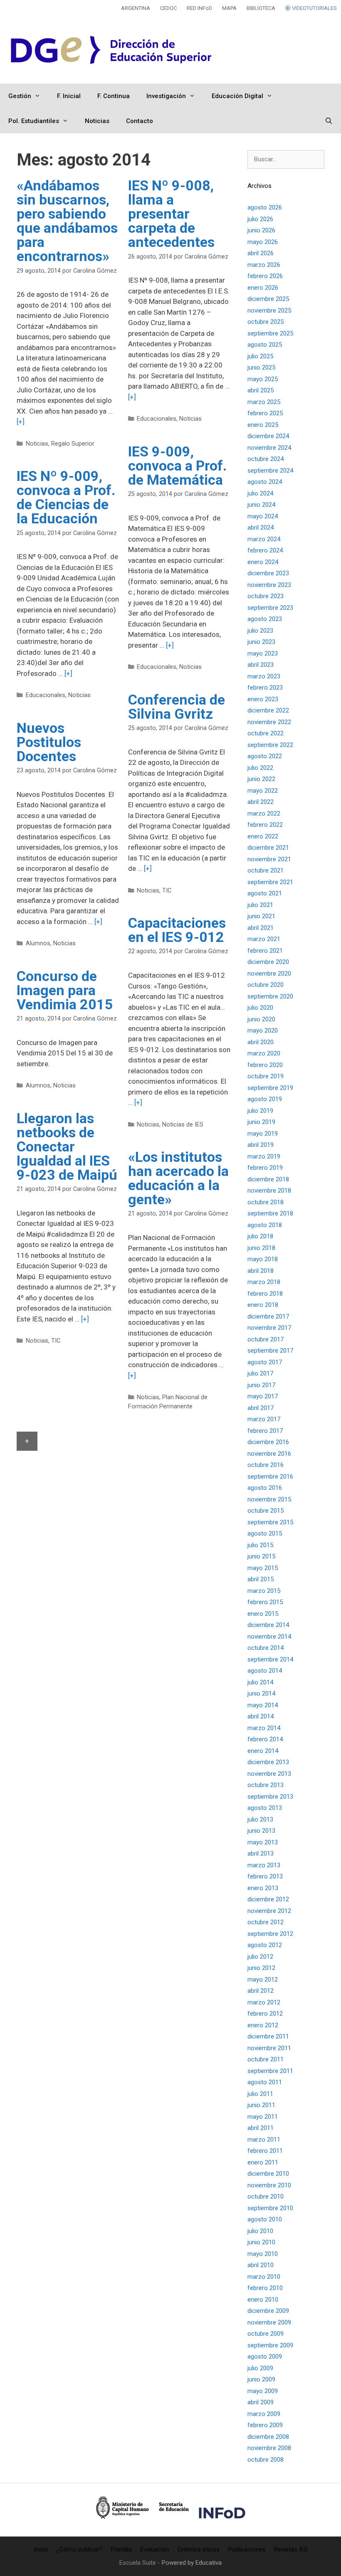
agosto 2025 (265, 345)
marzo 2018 (264, 1282)
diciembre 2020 (268, 962)
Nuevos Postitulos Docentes (49, 742)
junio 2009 (261, 2379)
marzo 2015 (264, 1591)
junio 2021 (261, 916)
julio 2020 (260, 1008)
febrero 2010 (265, 2288)
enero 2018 (263, 1305)
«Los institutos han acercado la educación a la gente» (178, 1178)
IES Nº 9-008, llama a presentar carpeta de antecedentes (171, 214)
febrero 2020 (265, 1065)
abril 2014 (261, 1716)
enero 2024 (263, 562)
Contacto (140, 121)
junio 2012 (261, 1968)
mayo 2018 (263, 1259)
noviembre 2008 (269, 2448)
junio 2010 (261, 2242)
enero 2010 (263, 2300)
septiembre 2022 (270, 745)
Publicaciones (247, 2549)
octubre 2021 (266, 870)
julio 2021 (260, 905)
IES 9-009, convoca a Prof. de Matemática (177, 466)
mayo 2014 (263, 1705)
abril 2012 (261, 1991)
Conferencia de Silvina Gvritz (177, 707)
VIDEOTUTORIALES (314, 8)
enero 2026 (263, 288)
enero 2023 (263, 699)
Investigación (166, 96)
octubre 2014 (266, 1648)
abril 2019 (261, 1145)
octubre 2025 (266, 322)
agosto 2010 (265, 2219)
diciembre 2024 (268, 436)
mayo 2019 (263, 1134)
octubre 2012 (266, 1922)
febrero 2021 (265, 951)
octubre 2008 (266, 2460)
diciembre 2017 (268, 1316)
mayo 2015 (263, 1568)
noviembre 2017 (269, 1328)
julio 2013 (260, 1819)
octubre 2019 (266, 1076)
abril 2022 (261, 802)
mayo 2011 (263, 2117)
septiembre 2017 (270, 1351)
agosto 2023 (265, 619)
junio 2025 (261, 367)
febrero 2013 (265, 1876)
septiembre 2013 (270, 1797)
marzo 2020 (264, 1053)
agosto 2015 (265, 1533)
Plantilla (121, 2549)
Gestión (20, 96)
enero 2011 (263, 2162)
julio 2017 (260, 1373)
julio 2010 (260, 2231)
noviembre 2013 (269, 1774)
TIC (167, 891)
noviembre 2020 (269, 974)
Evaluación (155, 2549)
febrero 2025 (265, 413)
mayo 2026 (263, 242)
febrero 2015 (265, 1602)
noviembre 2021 (269, 859)
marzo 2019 (264, 1156)
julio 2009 (260, 2368)
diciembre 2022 (268, 710)
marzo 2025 (264, 402)
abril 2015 (261, 1579)
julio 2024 (260, 493)
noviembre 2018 (269, 1191)
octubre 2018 (266, 1202)
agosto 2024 (265, 482)
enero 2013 (263, 1888)
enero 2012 (263, 2025)
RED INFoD (199, 8)
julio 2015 (260, 1545)
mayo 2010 (263, 2254)
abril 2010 (261, 2265)
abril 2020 (261, 1042)
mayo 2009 (263, 2391)
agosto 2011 (265, 2082)
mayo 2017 (263, 1396)
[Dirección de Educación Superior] (112, 50)
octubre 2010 (266, 2196)
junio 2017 (261, 1385)
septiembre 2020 (270, 996)
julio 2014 (260, 1682)
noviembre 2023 (269, 585)
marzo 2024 (264, 539)
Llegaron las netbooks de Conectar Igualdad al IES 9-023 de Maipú (67, 1146)
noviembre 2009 (269, 2322)
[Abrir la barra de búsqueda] (329, 121)
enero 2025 (263, 425)
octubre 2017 (266, 1339)
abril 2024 (261, 528)
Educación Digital (237, 96)
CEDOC (168, 8)
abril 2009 (261, 2402)
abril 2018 (261, 1271)
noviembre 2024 (269, 448)
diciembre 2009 (268, 2311)
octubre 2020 (266, 985)
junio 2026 (261, 230)
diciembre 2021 (268, 848)
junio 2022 (261, 779)
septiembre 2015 (270, 1522)
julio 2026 (260, 219)
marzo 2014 (264, 1728)
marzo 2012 (264, 2002)
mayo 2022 (263, 791)
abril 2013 (261, 1854)
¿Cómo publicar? (80, 2549)
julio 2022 (260, 768)
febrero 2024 (265, 550)
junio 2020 (261, 1019)
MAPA (229, 8)
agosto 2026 (265, 207)
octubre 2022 (266, 733)
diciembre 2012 (268, 1899)
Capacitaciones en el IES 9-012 (177, 930)
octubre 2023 (266, 596)
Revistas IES (291, 2549)
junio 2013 (261, 1831)
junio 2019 (261, 1122)
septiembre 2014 (270, 1659)
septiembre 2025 (270, 333)
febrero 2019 (265, 1168)
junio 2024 (261, 505)
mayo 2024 (263, 516)
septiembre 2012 (270, 1934)
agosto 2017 (265, 1362)
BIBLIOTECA (261, 8)
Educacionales (157, 419)
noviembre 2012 (269, 1911)
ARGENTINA (136, 8)
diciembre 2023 (268, 573)
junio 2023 (261, 642)
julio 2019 (260, 1111)
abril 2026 (261, 253)
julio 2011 (260, 2094)
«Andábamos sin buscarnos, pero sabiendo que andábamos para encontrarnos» (67, 221)
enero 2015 (263, 1614)
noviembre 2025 (269, 311)
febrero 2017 (265, 1431)
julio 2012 (260, 1957)
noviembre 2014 (269, 1637)
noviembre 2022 (269, 722)
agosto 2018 (265, 1225)
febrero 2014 (265, 1739)
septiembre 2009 (270, 2345)
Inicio (41, 2549)
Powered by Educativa (192, 2563)
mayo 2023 (263, 653)
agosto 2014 (265, 1671)
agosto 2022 (265, 756)
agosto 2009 (265, 2357)
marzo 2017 (264, 1419)
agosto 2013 (265, 1808)
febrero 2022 (265, 825)
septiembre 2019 (270, 1088)
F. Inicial (69, 96)
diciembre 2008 (268, 2437)
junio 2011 (261, 2105)
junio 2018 (261, 1248)
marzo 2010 (264, 2277)
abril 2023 (261, 665)
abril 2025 (261, 390)
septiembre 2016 (270, 1477)
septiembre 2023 (270, 608)
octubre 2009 (266, 2334)
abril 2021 (261, 928)
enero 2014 (263, 1751)
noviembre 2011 (269, 2048)
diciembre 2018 (268, 1179)
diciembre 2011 (268, 2036)
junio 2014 (261, 1694)
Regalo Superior (73, 444)
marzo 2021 (264, 939)
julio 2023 (260, 631)
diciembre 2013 (268, 1762)
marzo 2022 (264, 813)
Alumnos (38, 943)
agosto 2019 (265, 1099)
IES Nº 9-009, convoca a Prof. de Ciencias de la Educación (66, 497)
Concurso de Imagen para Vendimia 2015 (65, 990)
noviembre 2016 (269, 1454)
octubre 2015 (266, 1511)
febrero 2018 (265, 1294)
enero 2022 (263, 836)
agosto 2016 (265, 1488)
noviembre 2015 (269, 1499)
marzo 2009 (264, 2414)
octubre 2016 (266, 1465)
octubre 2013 (266, 1785)
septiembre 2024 (270, 471)
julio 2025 (260, 356)
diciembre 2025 (268, 299)
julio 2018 (260, 1236)
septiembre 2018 (270, 1213)
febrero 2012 (265, 2014)
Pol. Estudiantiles (34, 121)
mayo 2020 (263, 1030)
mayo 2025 (263, 379)
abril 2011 (261, 2128)
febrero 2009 (265, 2425)
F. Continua (114, 96)
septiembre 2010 (270, 2208)
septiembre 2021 (270, 882)
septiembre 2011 (270, 2071)
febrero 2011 (265, 2151)
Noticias (97, 121)
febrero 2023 (265, 688)
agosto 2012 (265, 1945)
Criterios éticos (199, 2549)
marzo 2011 (264, 2140)
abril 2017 (261, 1408)
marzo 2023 (264, 676)
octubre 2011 (266, 2059)
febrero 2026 (265, 276)
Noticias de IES (183, 1125)
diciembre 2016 (268, 1442)
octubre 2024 (266, 459)
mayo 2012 (263, 1979)
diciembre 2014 (268, 1625)
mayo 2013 (263, 1842)
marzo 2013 (264, 1865)
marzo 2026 (264, 265)
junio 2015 (261, 1556)
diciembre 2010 (268, 2174)
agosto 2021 (265, 893)
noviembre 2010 (269, 2185)
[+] (21, 422)
